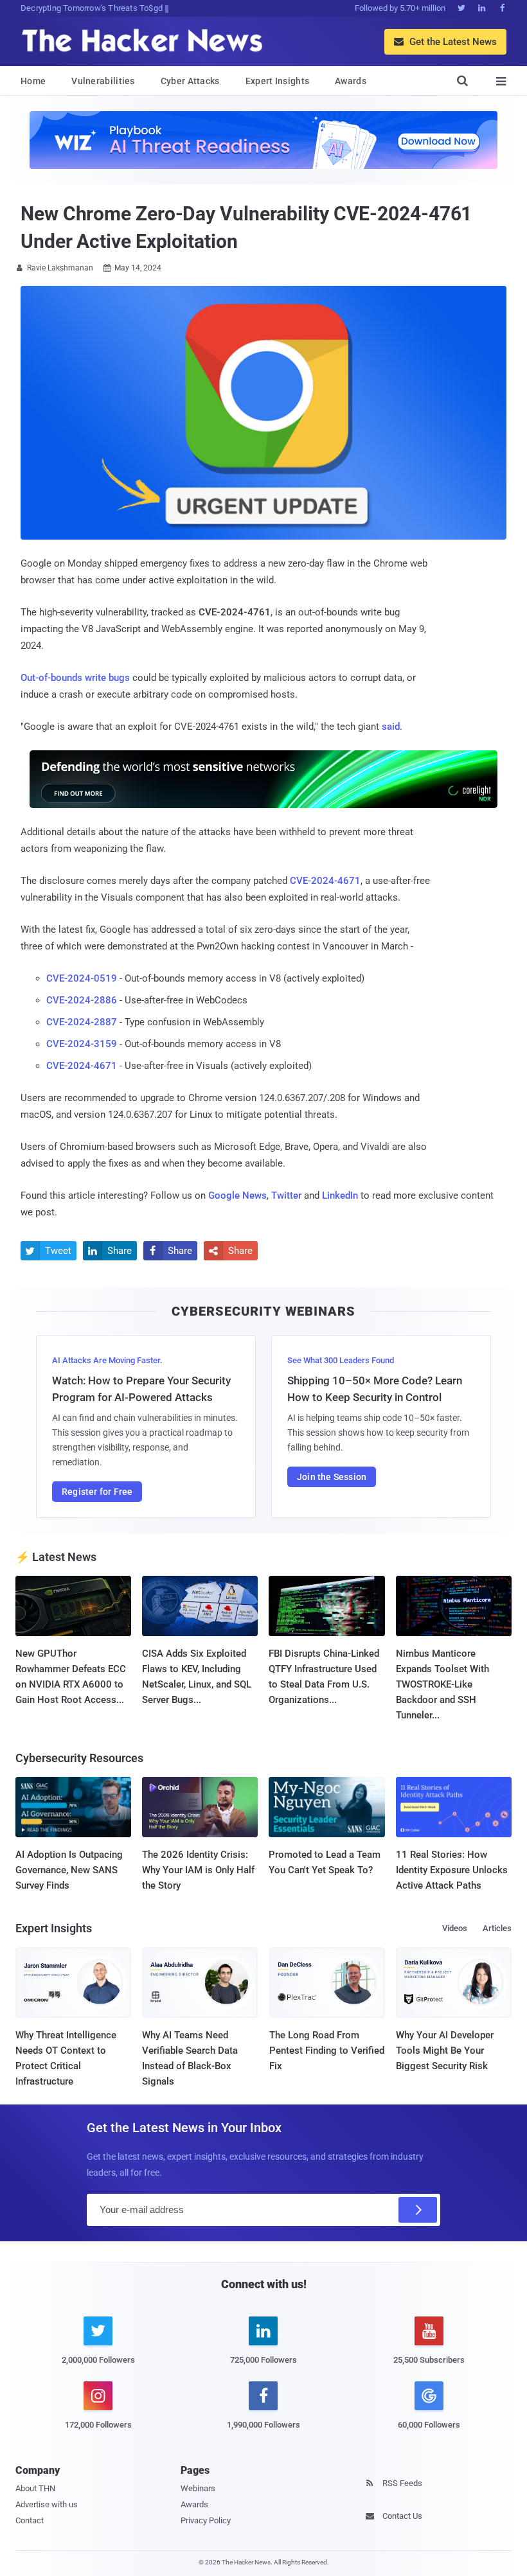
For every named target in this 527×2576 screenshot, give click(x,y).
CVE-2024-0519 (82, 978)
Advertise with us (47, 2504)
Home (33, 81)
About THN (35, 2488)
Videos (455, 1928)
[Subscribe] (418, 2210)
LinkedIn (340, 1195)
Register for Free (97, 1492)
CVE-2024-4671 (325, 881)
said (391, 727)
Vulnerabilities (103, 81)
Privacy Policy (206, 2520)
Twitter (286, 1195)
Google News (237, 1195)
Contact (30, 2520)
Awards (351, 81)
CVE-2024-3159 (82, 1044)
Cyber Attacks (190, 81)
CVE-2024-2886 (82, 1000)
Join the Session (332, 1477)
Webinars (198, 2488)
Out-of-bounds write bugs (75, 678)
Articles (497, 1928)
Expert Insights (278, 81)
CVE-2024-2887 (82, 1022)
